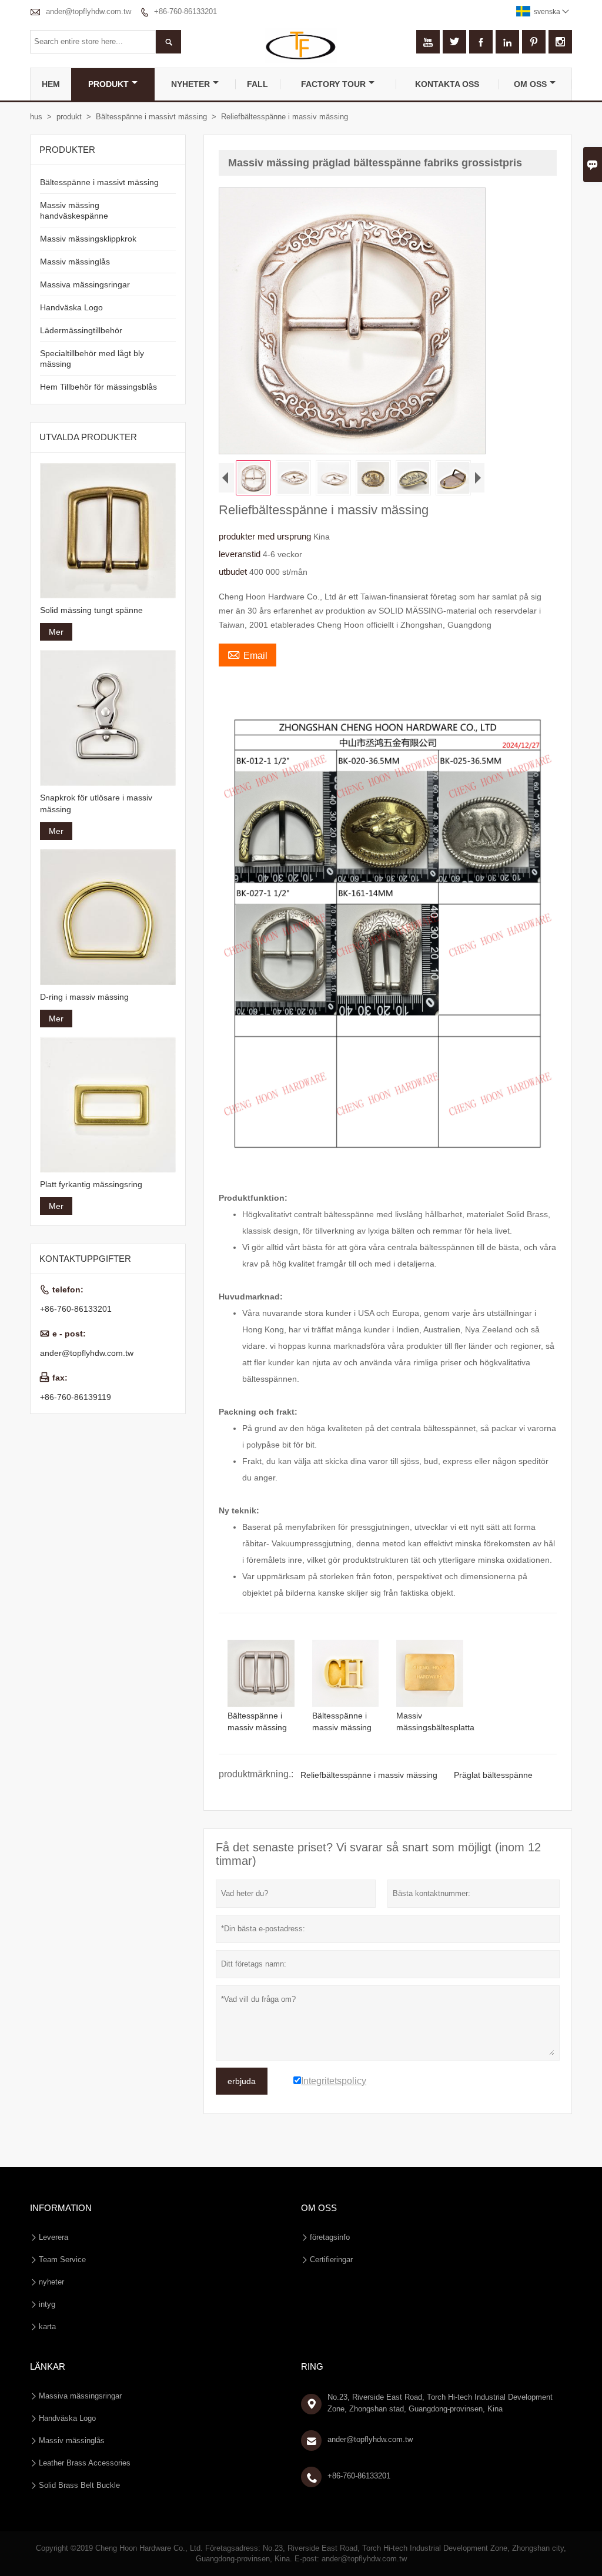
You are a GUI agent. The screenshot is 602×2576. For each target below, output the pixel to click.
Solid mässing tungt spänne (91, 610)
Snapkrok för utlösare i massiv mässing (96, 803)
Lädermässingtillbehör (81, 330)
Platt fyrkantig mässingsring (91, 1184)
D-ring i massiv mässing (84, 997)
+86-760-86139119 (76, 1397)
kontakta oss (447, 84)
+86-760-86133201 (185, 11)
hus (36, 117)
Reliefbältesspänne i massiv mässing (369, 1775)
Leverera (53, 2237)
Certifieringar (331, 2260)
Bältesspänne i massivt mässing (151, 117)
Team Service (62, 2260)
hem (51, 84)
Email (248, 654)
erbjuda (242, 2081)
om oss (530, 84)
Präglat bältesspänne (493, 1775)
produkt (108, 84)
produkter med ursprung (266, 536)
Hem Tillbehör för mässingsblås (98, 387)
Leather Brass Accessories (85, 2463)
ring (312, 2366)
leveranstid (241, 554)
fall (257, 84)
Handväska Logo (71, 307)
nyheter (190, 84)
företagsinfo (330, 2237)
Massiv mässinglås (75, 262)
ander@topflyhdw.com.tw (88, 11)
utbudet (234, 572)
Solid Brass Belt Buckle (79, 2485)
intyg (47, 2304)
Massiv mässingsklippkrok (88, 239)
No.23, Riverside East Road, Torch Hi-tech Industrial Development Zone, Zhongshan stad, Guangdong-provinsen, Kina (440, 2403)
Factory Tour (333, 84)
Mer (56, 632)
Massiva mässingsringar (85, 284)
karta (47, 2327)
